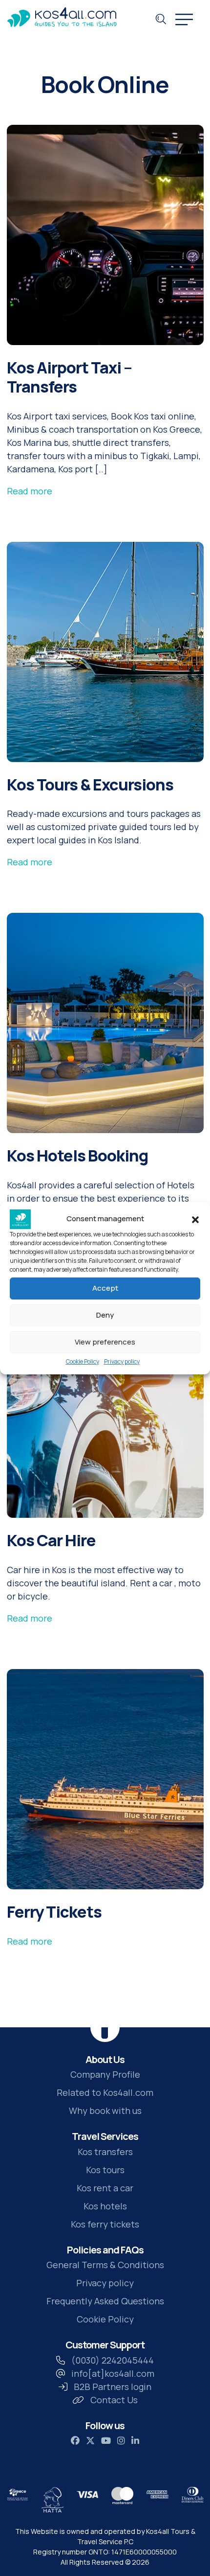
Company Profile (105, 2074)
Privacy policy (122, 1361)
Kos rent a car (105, 2188)
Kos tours (105, 2170)
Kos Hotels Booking (77, 1155)
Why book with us (105, 2111)
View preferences (105, 1342)
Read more (30, 491)
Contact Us (114, 2400)
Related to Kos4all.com (105, 2092)
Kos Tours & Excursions (90, 784)
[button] (195, 1219)
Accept (105, 1288)
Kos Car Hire (51, 1540)
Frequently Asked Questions (105, 2301)
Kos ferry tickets (105, 2224)
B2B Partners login (113, 2387)
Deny (105, 1315)
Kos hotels (105, 2206)
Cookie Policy (83, 1361)
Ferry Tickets (54, 1912)
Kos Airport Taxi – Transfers (69, 377)
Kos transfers (105, 2152)
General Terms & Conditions (105, 2265)
